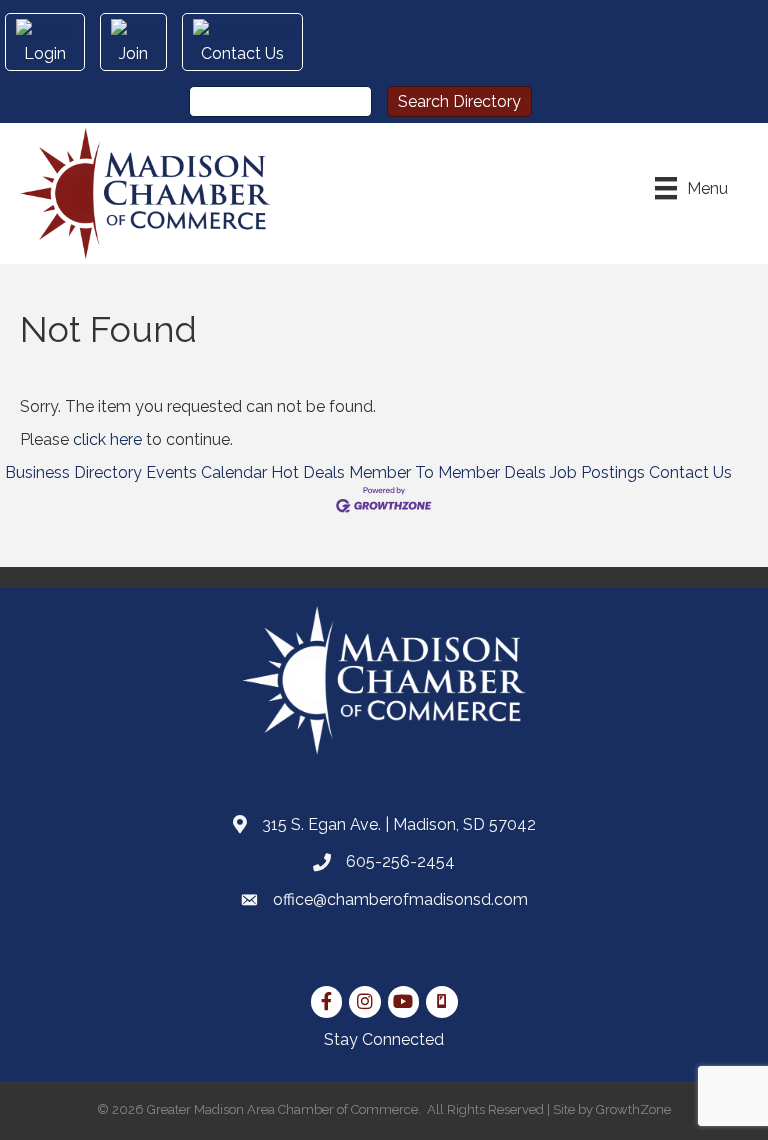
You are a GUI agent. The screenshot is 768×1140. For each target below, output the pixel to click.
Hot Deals (308, 472)
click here (107, 439)
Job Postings (597, 472)
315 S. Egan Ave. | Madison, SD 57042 (399, 824)
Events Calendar (206, 472)
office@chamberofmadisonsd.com (400, 899)
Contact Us (690, 472)
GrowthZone (633, 1109)
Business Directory (73, 472)
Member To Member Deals (447, 472)
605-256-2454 (400, 861)
